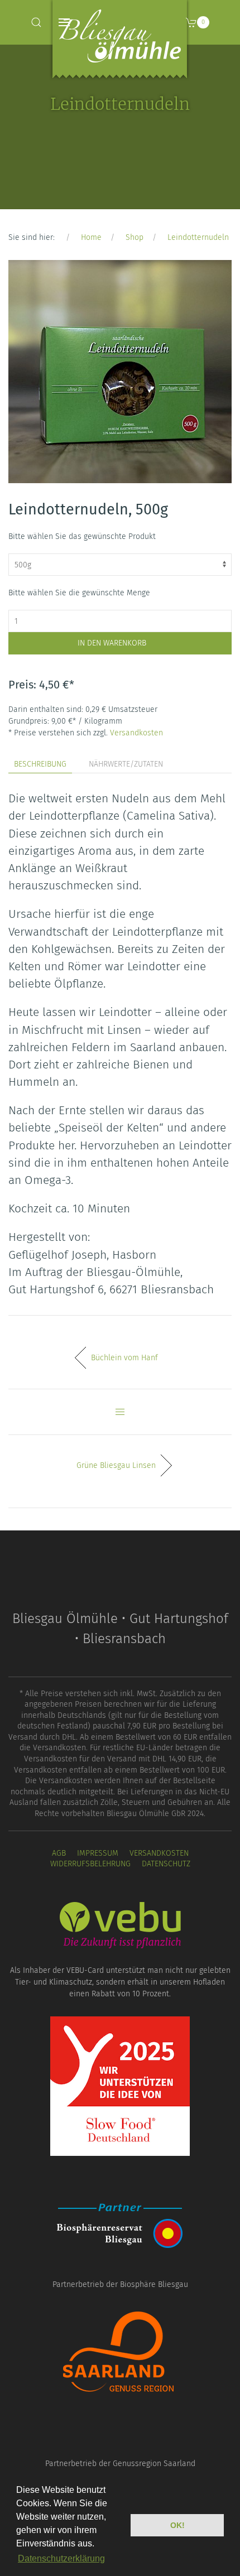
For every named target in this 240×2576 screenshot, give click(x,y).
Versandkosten (136, 733)
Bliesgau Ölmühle (120, 42)
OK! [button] (177, 2525)
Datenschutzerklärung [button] (61, 2558)
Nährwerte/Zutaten (126, 764)
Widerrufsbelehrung (90, 1864)
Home (91, 237)
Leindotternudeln (198, 237)
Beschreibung (40, 764)
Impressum (98, 1853)
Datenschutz (166, 1864)
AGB (59, 1853)
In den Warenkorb (112, 643)
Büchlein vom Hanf (124, 1358)
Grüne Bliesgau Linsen (116, 1465)
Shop (135, 237)
